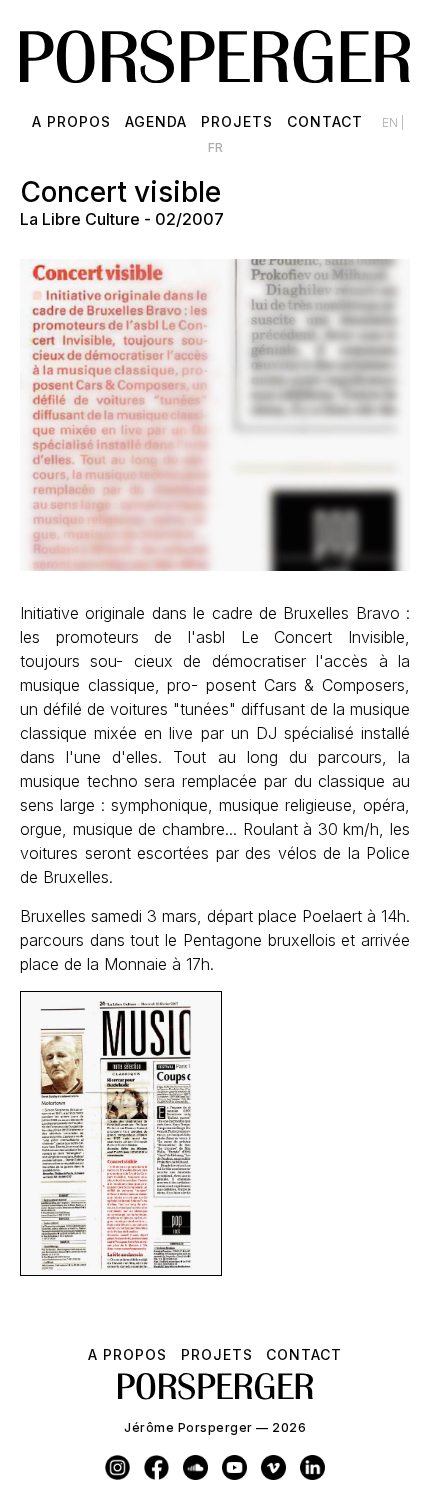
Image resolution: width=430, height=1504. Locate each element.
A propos (71, 121)
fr (215, 147)
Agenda (156, 121)
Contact (325, 121)
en (391, 122)
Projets (237, 121)
